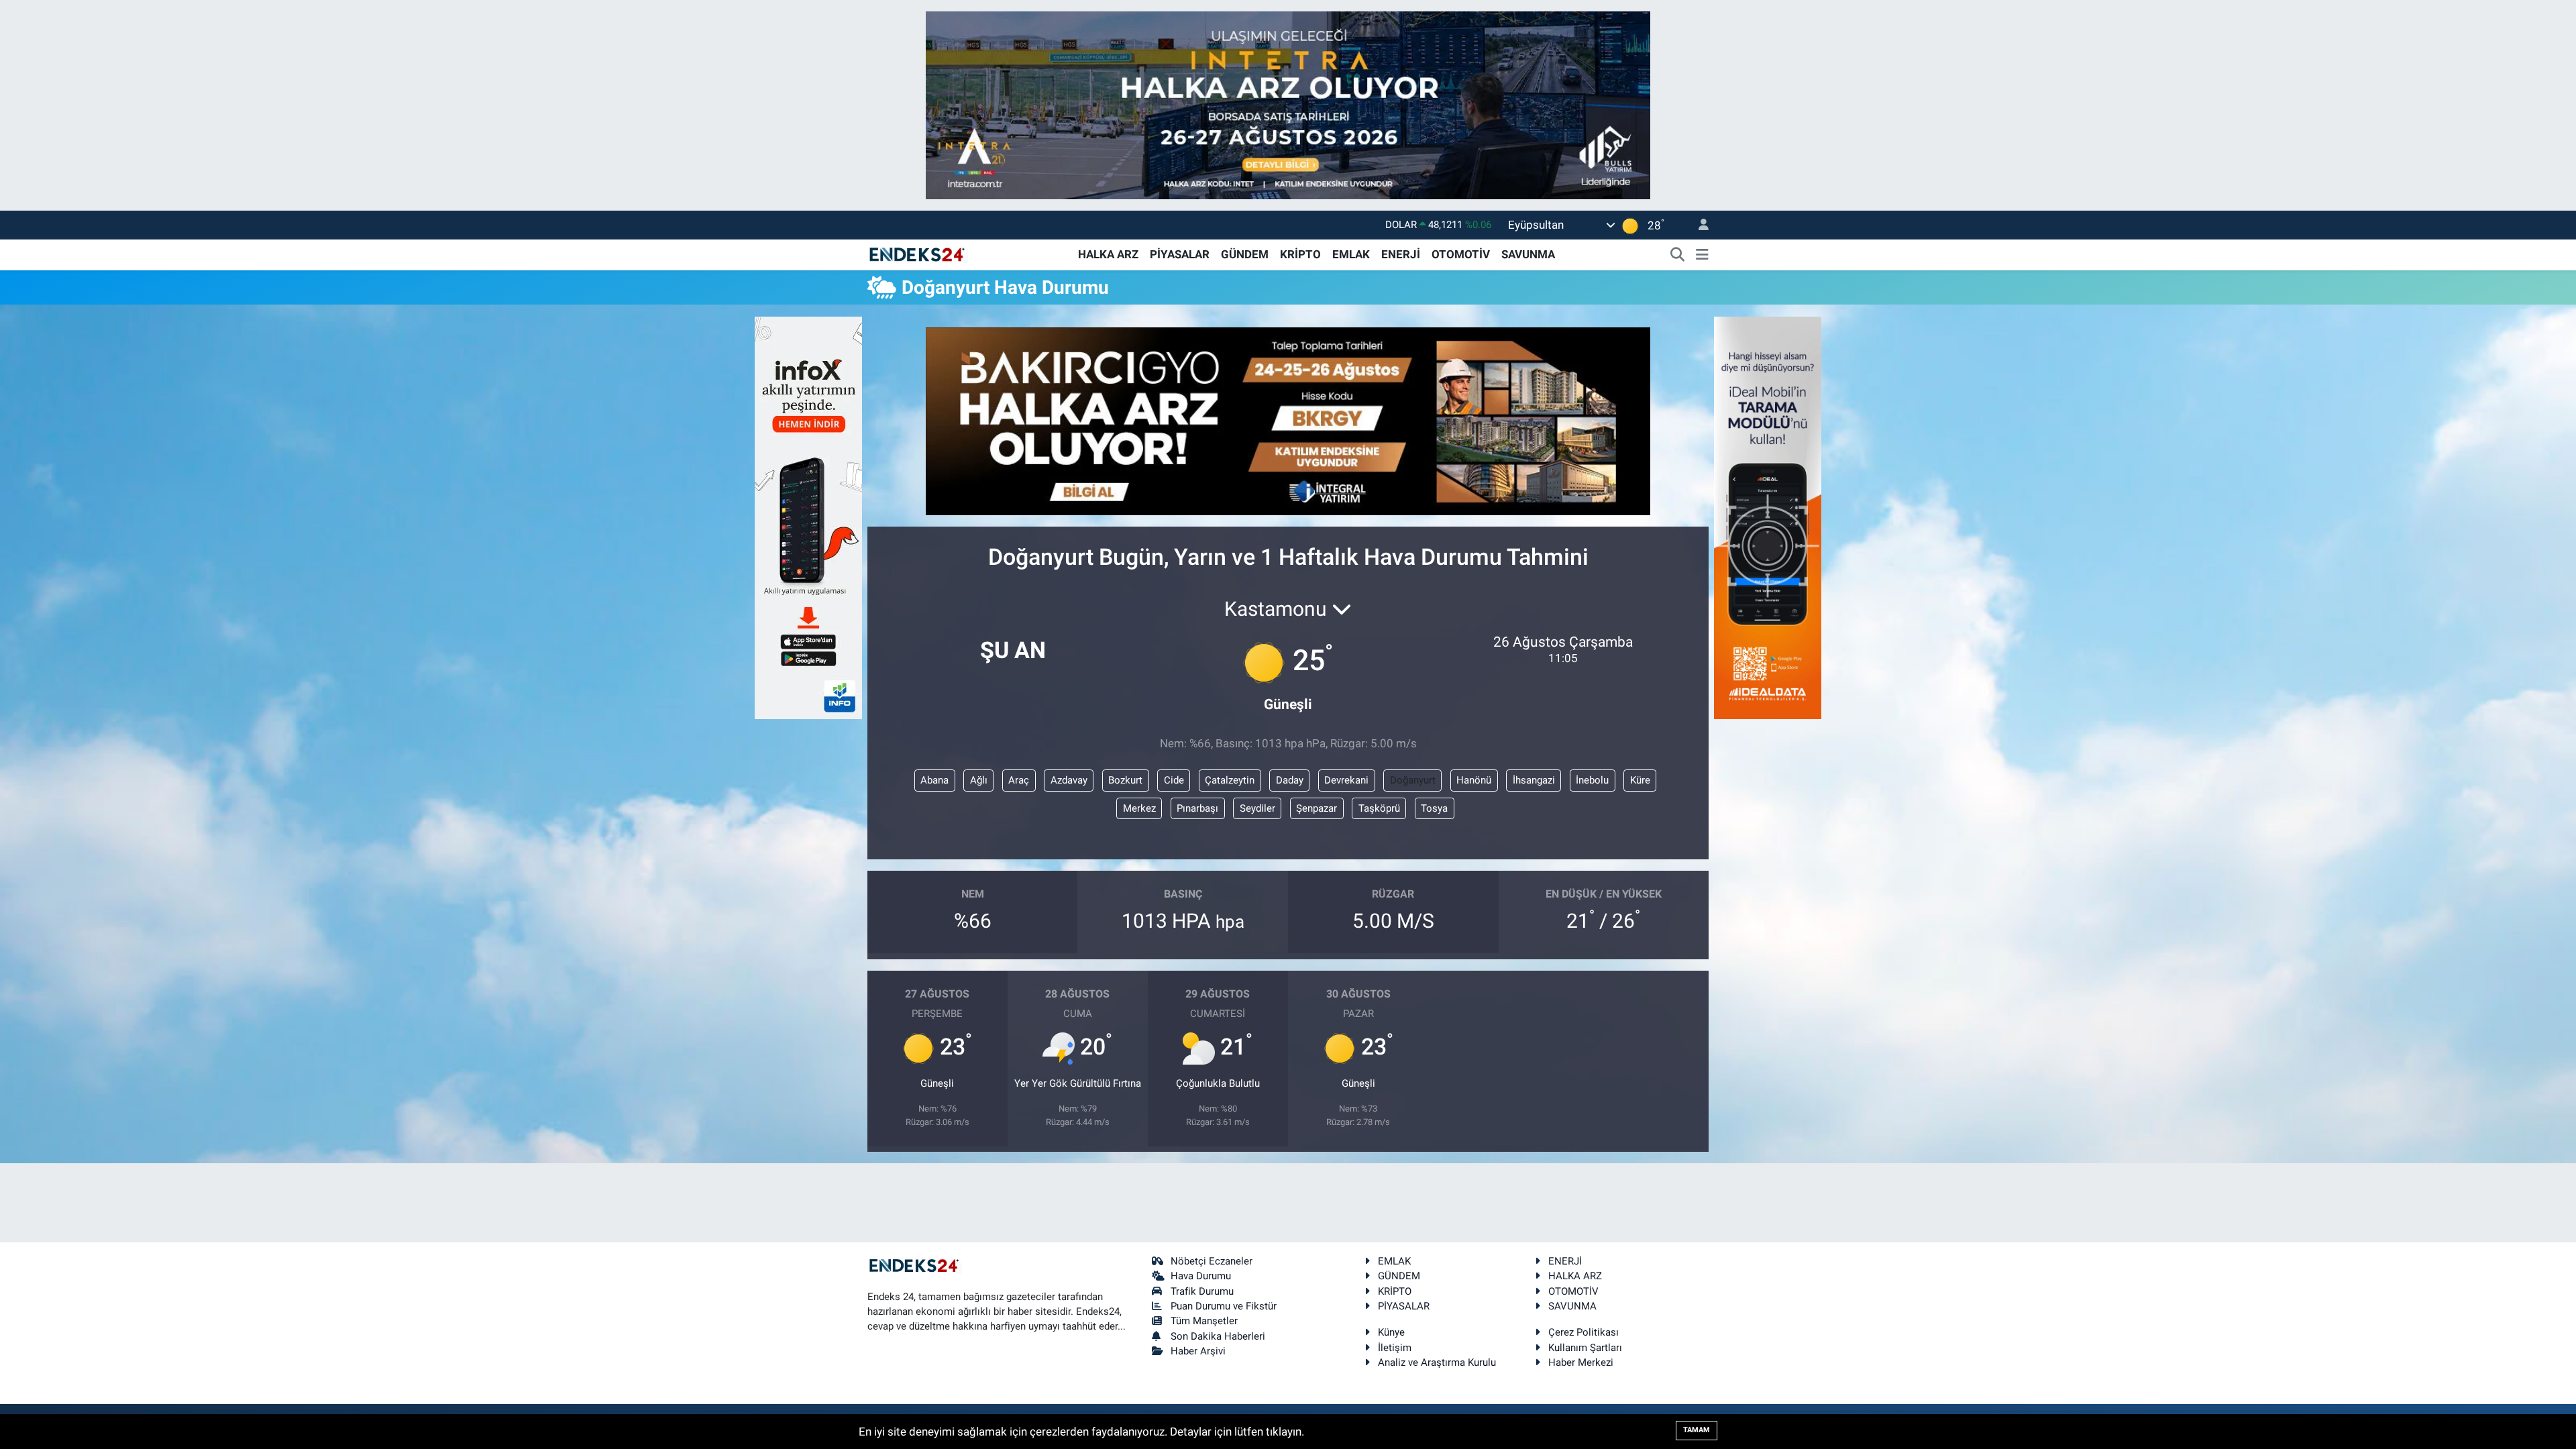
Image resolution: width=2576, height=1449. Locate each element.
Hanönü (1474, 780)
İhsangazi (1534, 780)
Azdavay (1069, 780)
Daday (1290, 780)
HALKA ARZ (1108, 254)
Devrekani (1346, 780)
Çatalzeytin (1230, 780)
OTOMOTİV (1461, 254)
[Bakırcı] (1288, 420)
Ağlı (979, 780)
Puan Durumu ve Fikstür (1224, 1306)
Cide (1174, 780)
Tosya (1434, 808)
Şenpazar (1317, 808)
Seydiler (1257, 808)
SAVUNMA (1528, 254)
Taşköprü (1379, 808)
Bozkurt (1125, 780)
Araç (1019, 780)
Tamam (1697, 1430)
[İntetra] (1288, 104)
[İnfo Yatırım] (808, 517)
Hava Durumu (1201, 1276)
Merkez (1139, 808)
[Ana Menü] (1702, 255)
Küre (1640, 780)
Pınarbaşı (1197, 808)
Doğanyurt (1413, 780)
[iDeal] (1768, 517)
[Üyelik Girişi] (1698, 225)
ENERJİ (1401, 254)
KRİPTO (1300, 254)
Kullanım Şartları (1585, 1348)
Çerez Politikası (1584, 1332)
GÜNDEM (1245, 254)
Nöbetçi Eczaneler (1212, 1261)
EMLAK (1351, 254)
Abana (934, 780)
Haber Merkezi (1581, 1362)
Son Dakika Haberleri (1218, 1336)
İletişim (1395, 1348)
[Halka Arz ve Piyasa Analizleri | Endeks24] (918, 254)
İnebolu (1592, 780)
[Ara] (1678, 255)
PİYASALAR (1180, 254)
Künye (1391, 1332)
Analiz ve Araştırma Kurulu (1437, 1362)
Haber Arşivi (1198, 1351)
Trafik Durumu (1202, 1291)
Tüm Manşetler (1204, 1321)
